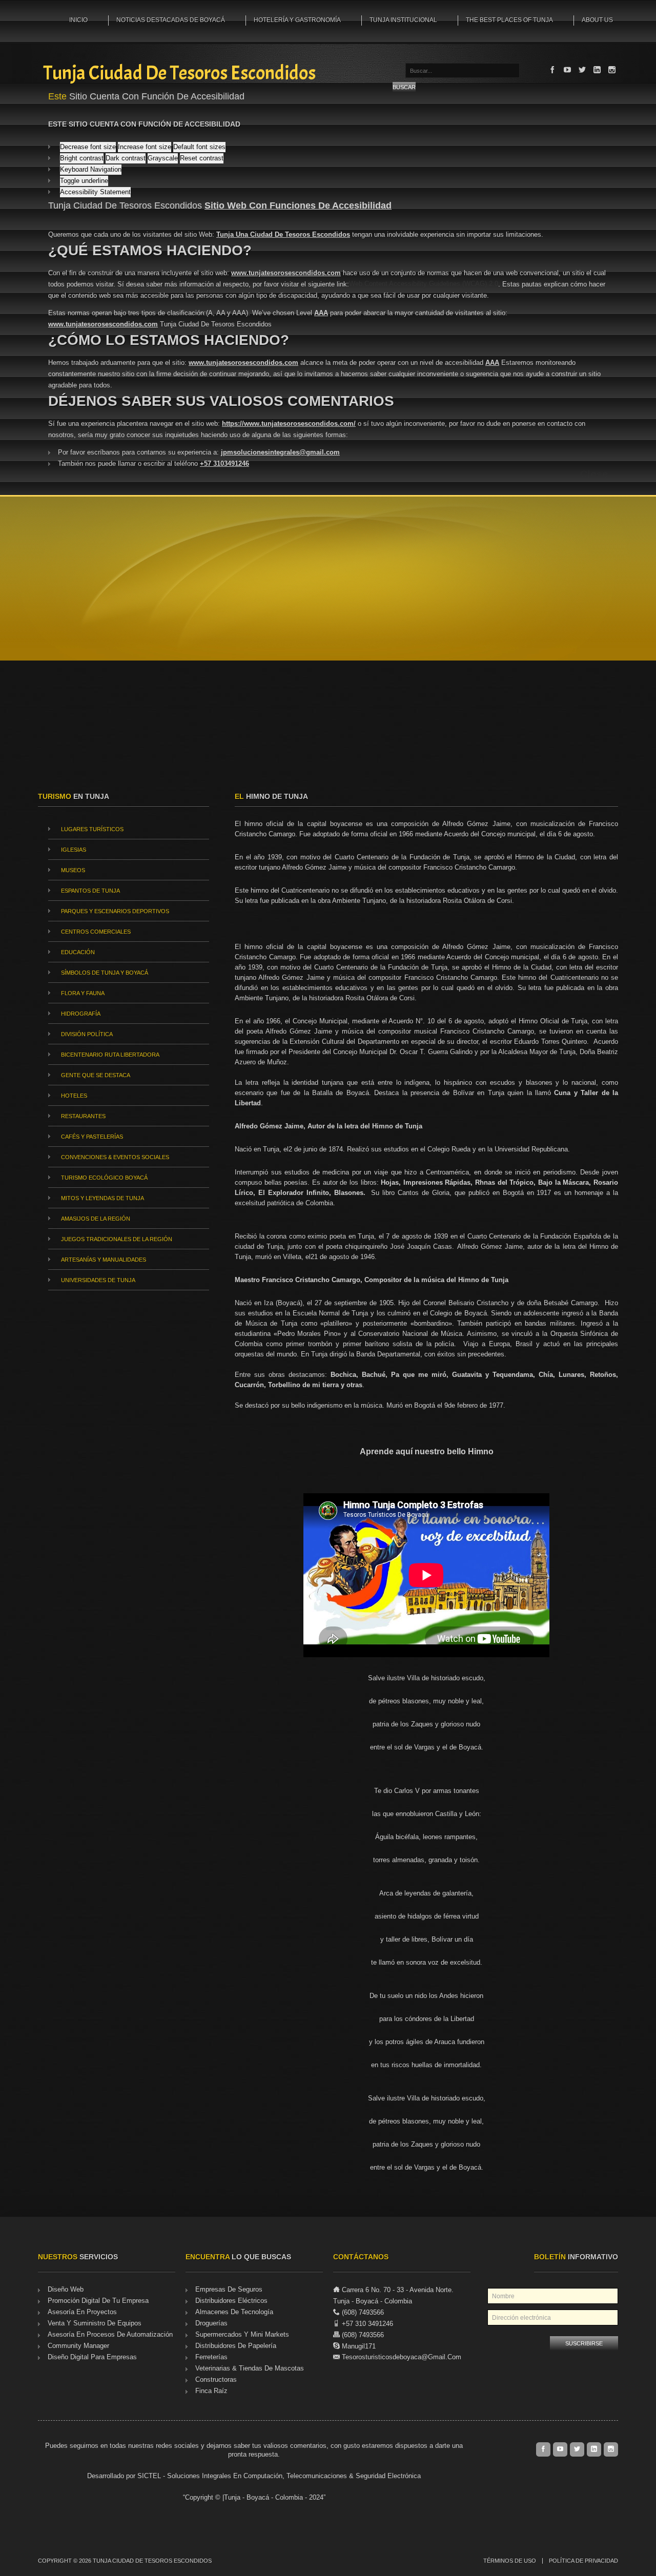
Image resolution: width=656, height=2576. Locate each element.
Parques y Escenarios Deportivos (115, 911)
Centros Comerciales (96, 932)
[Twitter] (582, 70)
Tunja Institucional (403, 20)
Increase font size (145, 147)
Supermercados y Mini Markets (242, 2334)
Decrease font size (88, 147)
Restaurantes (83, 1116)
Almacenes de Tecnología (234, 2312)
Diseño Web (66, 2289)
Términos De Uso (510, 2561)
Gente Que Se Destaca (96, 1075)
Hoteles (74, 1096)
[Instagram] (612, 70)
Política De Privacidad (583, 2561)
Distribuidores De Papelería (236, 2346)
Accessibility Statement (95, 192)
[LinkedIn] (597, 70)
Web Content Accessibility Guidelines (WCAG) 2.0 (424, 284)
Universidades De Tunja (98, 1280)
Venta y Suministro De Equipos (95, 2323)
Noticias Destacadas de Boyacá (171, 20)
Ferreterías (211, 2357)
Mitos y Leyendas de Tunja (102, 1198)
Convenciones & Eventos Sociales (115, 1157)
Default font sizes (199, 147)
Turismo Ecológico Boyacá (104, 1178)
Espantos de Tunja (90, 891)
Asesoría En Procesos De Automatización (110, 2334)
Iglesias (74, 850)
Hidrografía (81, 1014)
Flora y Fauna (83, 993)
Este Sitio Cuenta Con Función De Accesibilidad (144, 124)
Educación (78, 952)
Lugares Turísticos (92, 829)
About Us (597, 20)
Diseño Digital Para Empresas (92, 2357)
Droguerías (211, 2323)
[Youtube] (567, 70)
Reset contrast (202, 158)
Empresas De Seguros (229, 2289)
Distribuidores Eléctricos (231, 2301)
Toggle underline (84, 181)
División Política (87, 1034)
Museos (73, 870)
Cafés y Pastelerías (92, 1137)
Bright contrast (82, 158)
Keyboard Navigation (91, 169)
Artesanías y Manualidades (104, 1260)
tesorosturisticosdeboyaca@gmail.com (402, 2357)
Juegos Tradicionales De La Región (117, 1239)
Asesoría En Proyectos (82, 2312)
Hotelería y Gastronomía (297, 20)
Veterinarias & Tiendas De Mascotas (250, 2368)
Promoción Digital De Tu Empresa (98, 2301)
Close (594, 474)
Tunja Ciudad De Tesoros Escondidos (179, 74)
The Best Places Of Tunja (509, 20)
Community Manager (78, 2346)
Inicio (78, 20)
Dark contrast (126, 158)
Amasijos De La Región (96, 1219)
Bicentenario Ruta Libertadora (110, 1055)
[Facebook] (552, 70)
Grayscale (163, 158)
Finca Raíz (211, 2391)
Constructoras (216, 2379)
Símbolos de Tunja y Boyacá (105, 973)
